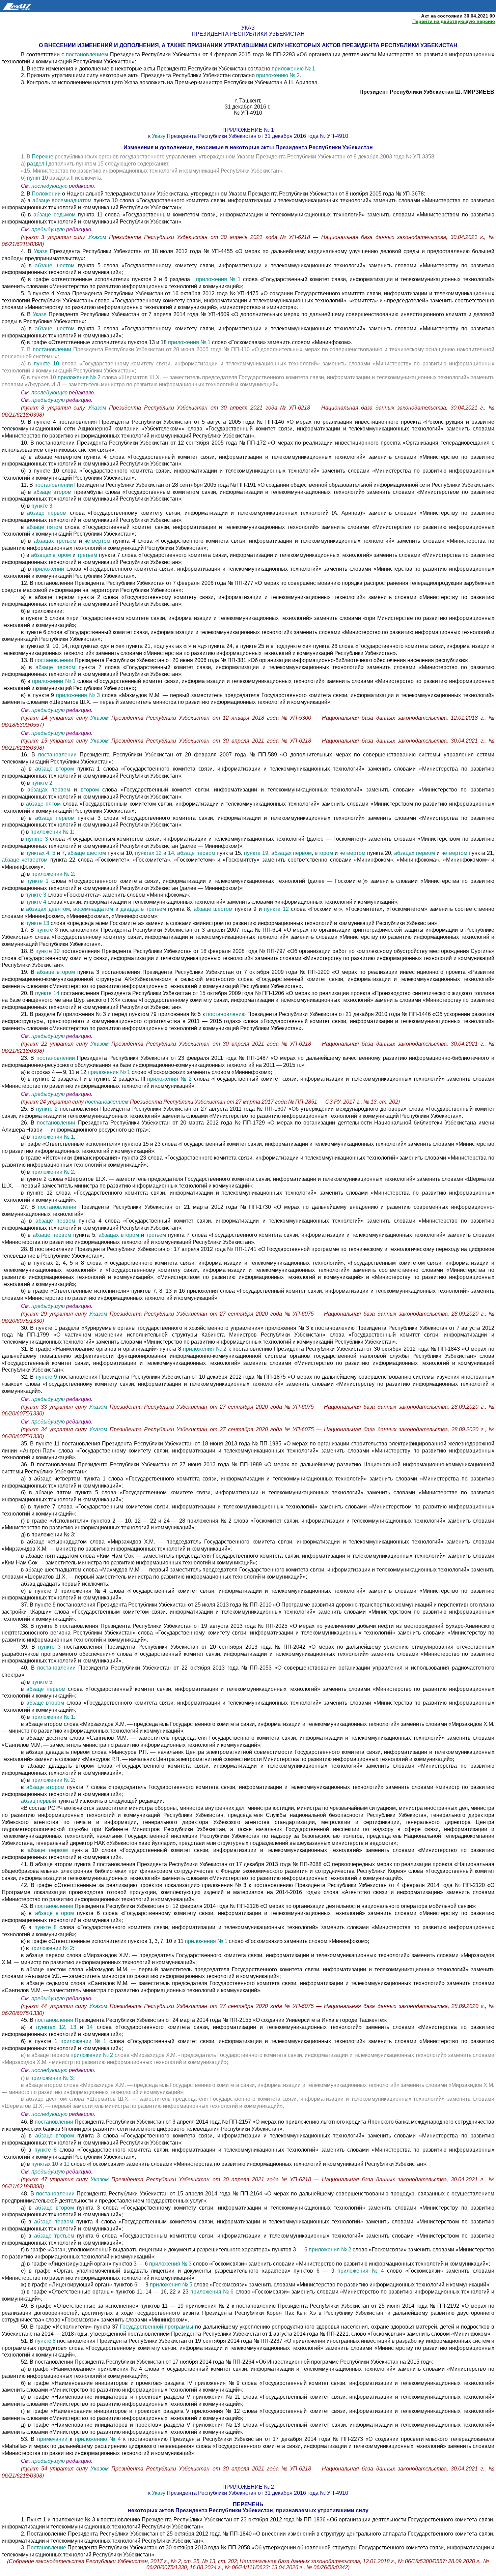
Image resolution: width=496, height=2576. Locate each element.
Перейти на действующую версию (454, 21)
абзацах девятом (48, 909)
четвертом (97, 541)
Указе (42, 251)
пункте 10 (48, 364)
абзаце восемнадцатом (62, 200)
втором (90, 790)
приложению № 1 (293, 69)
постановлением (87, 54)
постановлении (52, 349)
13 (73, 2027)
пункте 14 (47, 993)
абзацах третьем (55, 541)
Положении (46, 194)
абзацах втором (52, 555)
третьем (87, 555)
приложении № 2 (53, 874)
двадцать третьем (143, 909)
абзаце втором (52, 492)
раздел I (37, 164)
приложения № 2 (79, 377)
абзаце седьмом (54, 215)
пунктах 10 (45, 2164)
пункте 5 (42, 1682)
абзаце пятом (44, 527)
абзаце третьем (56, 2236)
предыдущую (48, 229)
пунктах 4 (37, 853)
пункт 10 (37, 178)
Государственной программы (157, 2327)
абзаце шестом (55, 265)
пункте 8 (47, 930)
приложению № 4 (98, 2439)
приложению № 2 (278, 75)
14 (171, 853)
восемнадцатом (93, 909)
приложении (49, 569)
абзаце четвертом (25, 860)
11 (67, 2164)
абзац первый (38, 1801)
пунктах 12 (149, 853)
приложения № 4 (361, 2271)
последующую (49, 186)
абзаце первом (48, 513)
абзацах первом (50, 790)
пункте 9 (46, 1377)
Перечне (43, 157)
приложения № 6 (212, 2292)
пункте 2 (42, 783)
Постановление (46, 2548)
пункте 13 (38, 923)
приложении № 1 (54, 681)
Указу (159, 136)
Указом (99, 237)
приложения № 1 (218, 279)
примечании (52, 2439)
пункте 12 (277, 909)
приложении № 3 (52, 2078)
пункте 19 (256, 853)
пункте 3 (42, 506)
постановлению (226, 1014)
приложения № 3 (78, 695)
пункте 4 (36, 902)
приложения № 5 (171, 2285)
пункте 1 (37, 881)
